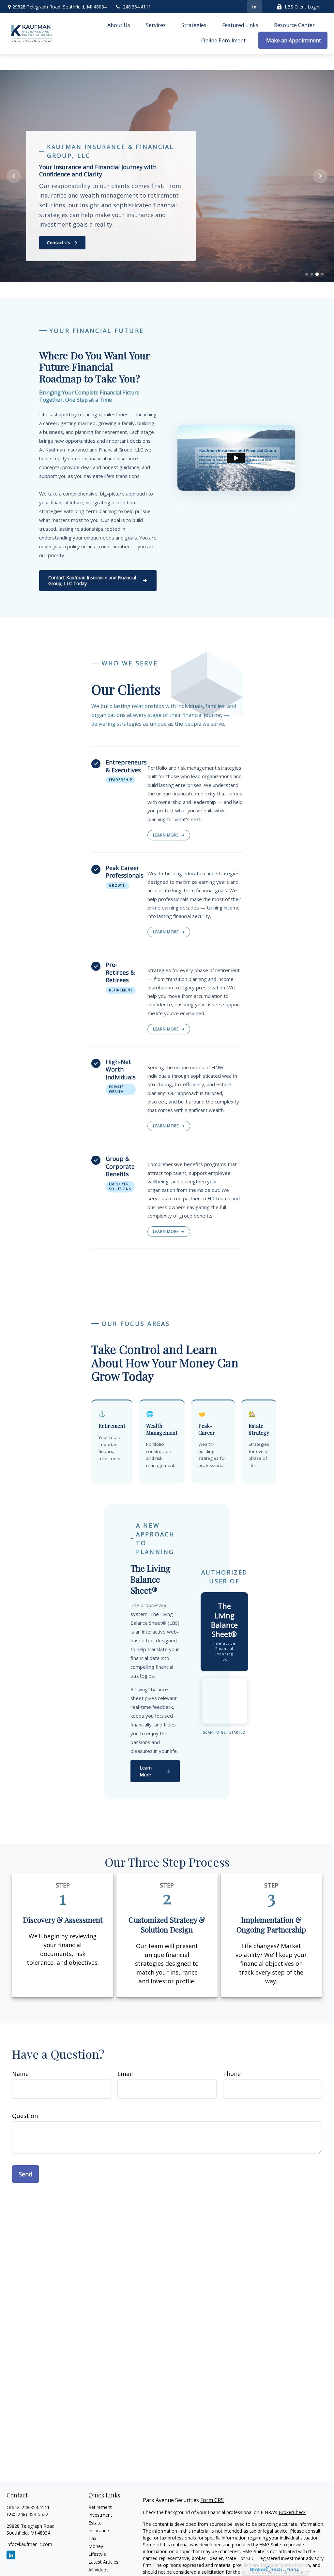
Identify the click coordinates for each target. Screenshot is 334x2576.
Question (25, 2116)
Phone (232, 2074)
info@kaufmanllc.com (29, 2544)
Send (25, 2174)
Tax (92, 2538)
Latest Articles (103, 2562)
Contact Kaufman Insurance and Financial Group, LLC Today (92, 580)
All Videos (99, 2570)
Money (96, 2546)
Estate (95, 2523)
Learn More (166, 835)
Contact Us (59, 243)
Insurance (99, 2531)
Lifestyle (97, 2554)
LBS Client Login (302, 7)
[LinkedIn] (255, 7)
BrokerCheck (292, 2512)
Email (125, 2074)
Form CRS (212, 2500)
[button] (119, 25)
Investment (100, 2515)
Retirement (100, 2507)
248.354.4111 (137, 7)
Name (20, 2074)
